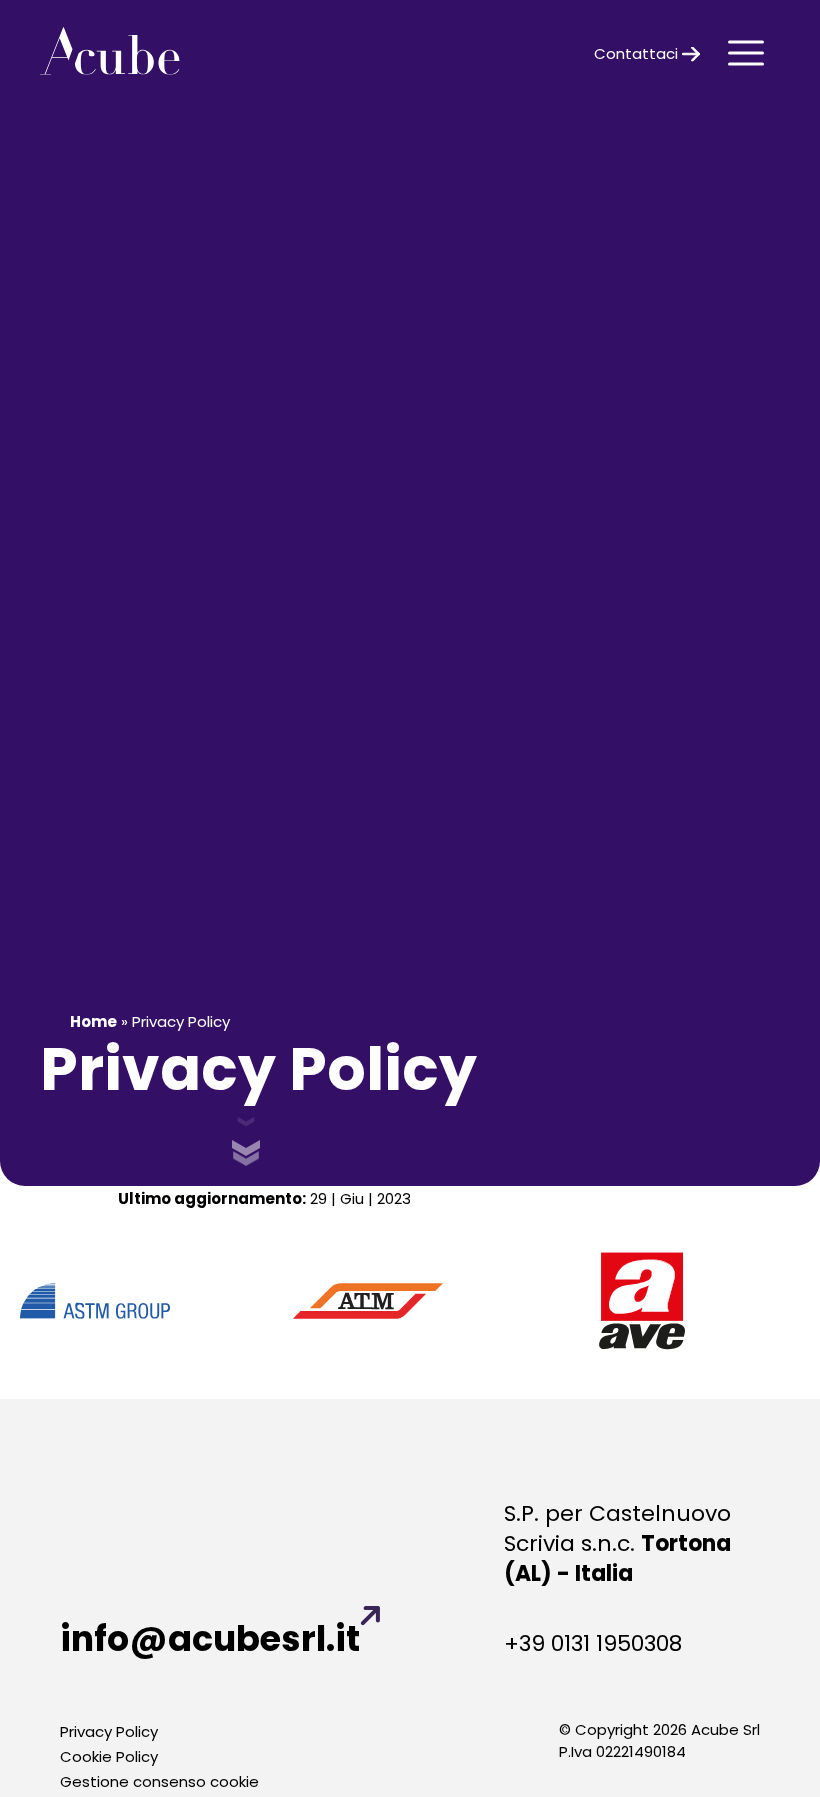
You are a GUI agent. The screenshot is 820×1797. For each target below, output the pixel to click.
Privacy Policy (109, 1731)
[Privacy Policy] (110, 53)
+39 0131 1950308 (593, 1644)
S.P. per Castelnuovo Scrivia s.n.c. (617, 1544)
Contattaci (638, 53)
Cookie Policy (109, 1756)
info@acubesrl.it (210, 1639)
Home (93, 1021)
